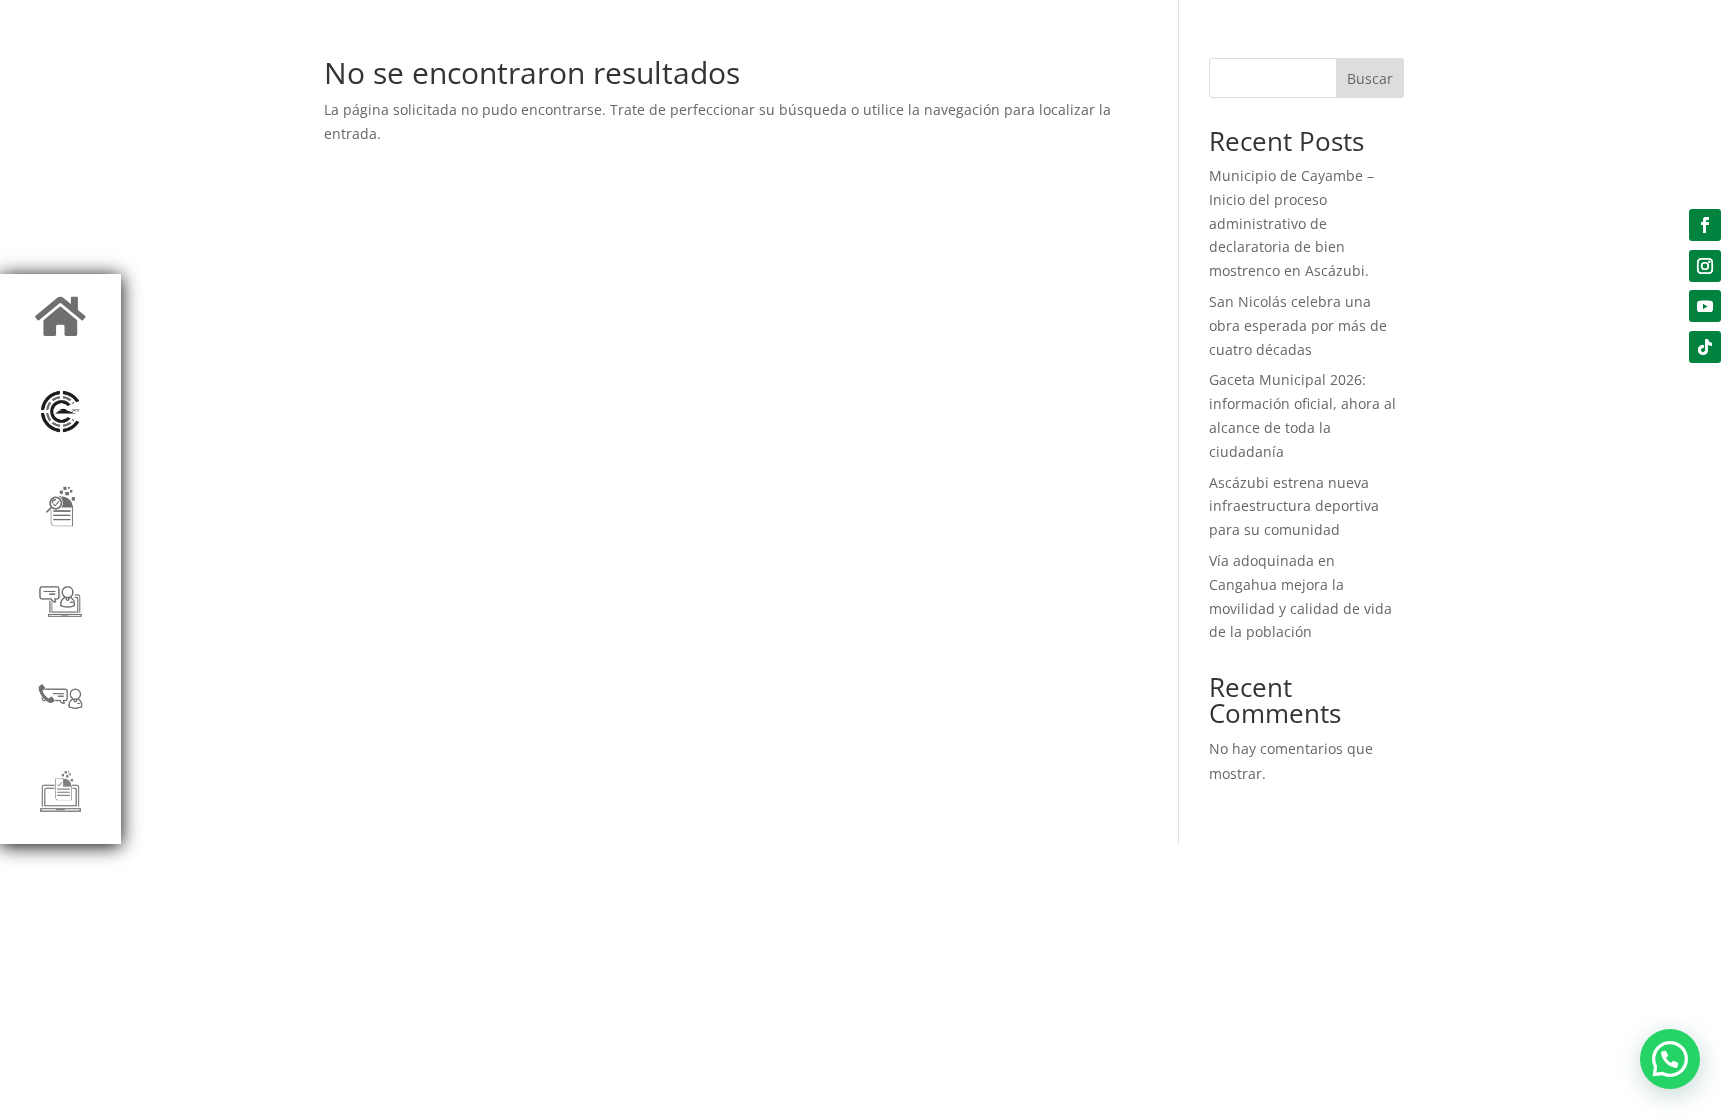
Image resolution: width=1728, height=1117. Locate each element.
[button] (1670, 1059)
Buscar (1370, 78)
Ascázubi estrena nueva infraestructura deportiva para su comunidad (1294, 506)
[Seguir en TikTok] (1705, 347)
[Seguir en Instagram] (1705, 266)
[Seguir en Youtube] (1705, 306)
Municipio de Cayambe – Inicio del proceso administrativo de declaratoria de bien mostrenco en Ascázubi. (1291, 223)
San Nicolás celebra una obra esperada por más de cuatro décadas (1298, 325)
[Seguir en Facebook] (1705, 225)
